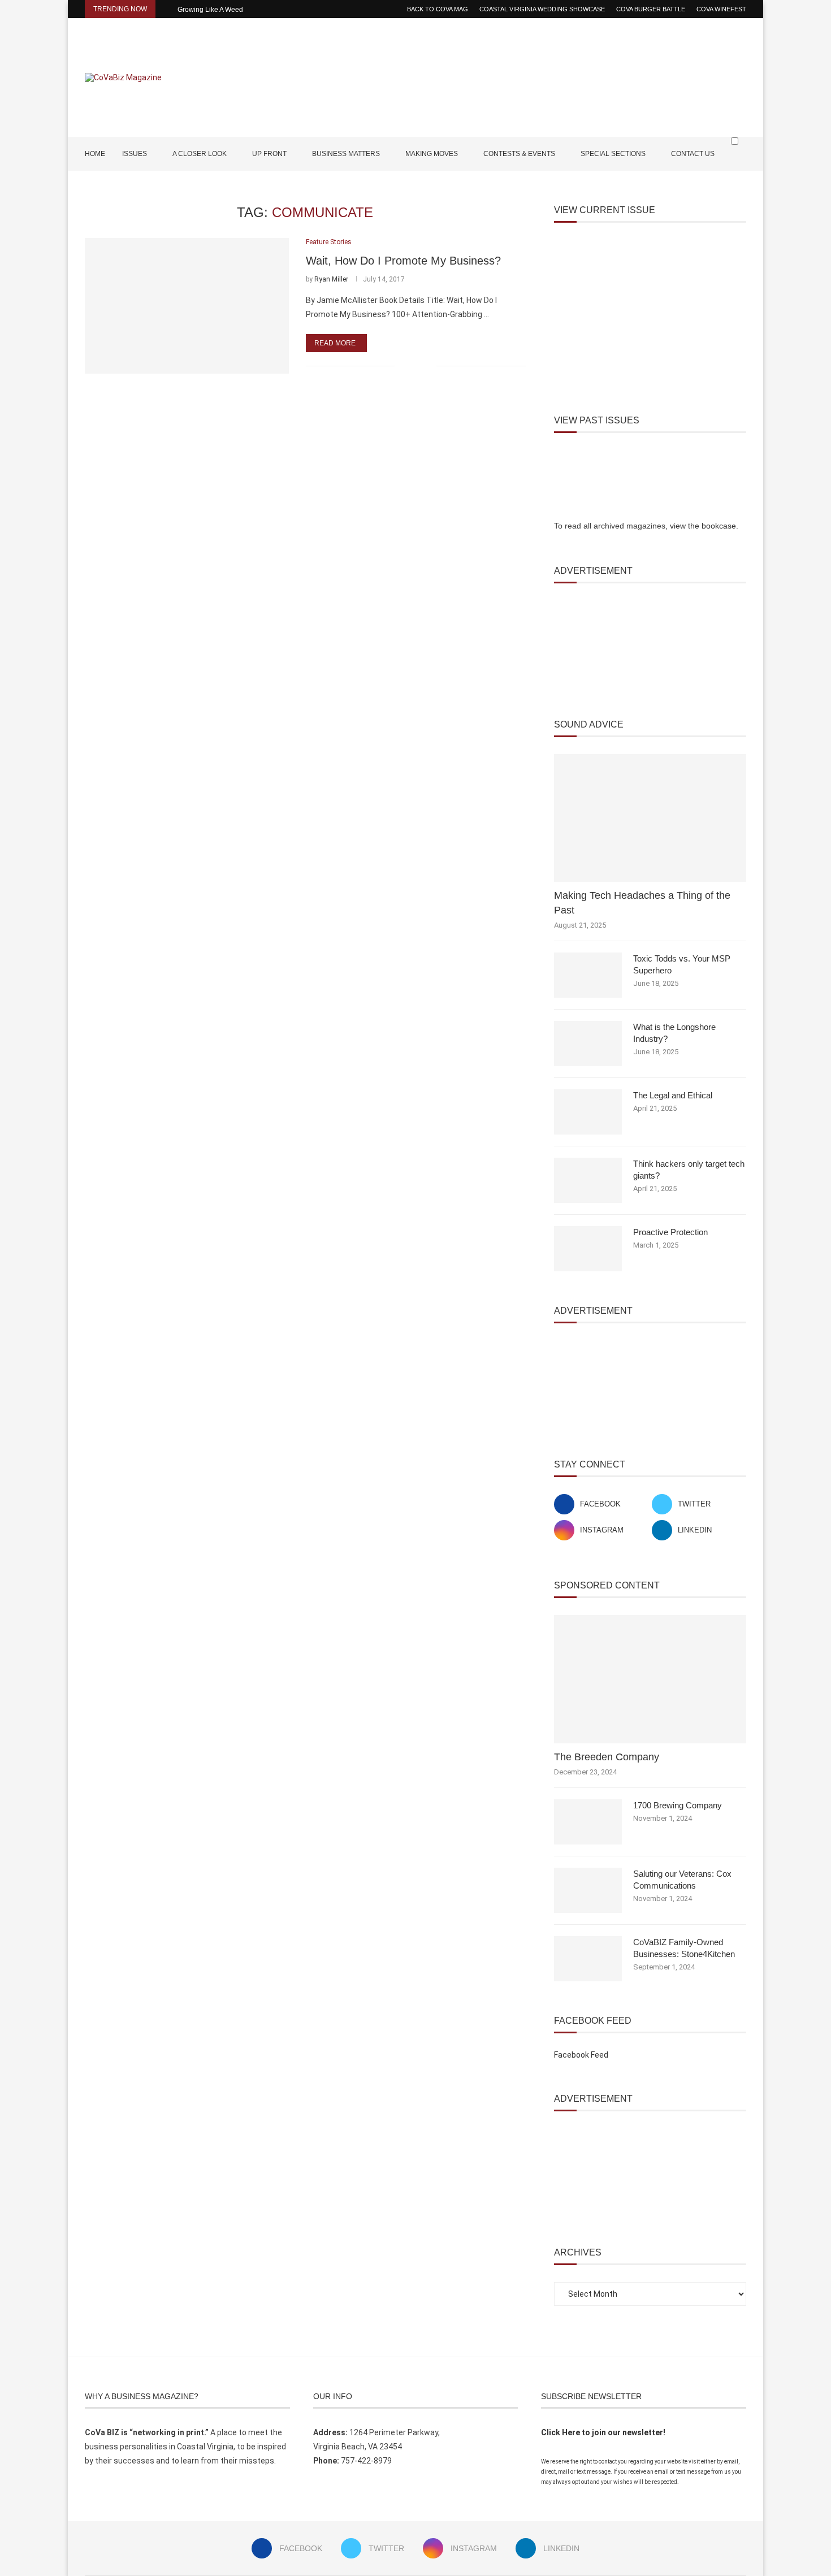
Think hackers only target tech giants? (689, 1170)
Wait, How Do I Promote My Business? (403, 261)
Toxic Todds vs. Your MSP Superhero (682, 964)
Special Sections (613, 154)
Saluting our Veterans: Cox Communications (682, 1880)
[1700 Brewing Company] (588, 1822)
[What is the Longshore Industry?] (588, 1044)
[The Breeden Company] (650, 1679)
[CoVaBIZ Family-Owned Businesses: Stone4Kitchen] (588, 1959)
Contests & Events (519, 154)
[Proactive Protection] (588, 1249)
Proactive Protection (670, 1232)
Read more (335, 343)
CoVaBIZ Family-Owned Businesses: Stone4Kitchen (684, 1948)
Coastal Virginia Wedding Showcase (542, 9)
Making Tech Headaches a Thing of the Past (642, 902)
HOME (95, 154)
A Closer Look (200, 154)
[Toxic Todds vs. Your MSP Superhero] (588, 975)
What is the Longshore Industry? (674, 1033)
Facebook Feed (581, 2055)
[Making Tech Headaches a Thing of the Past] (650, 818)
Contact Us (693, 154)
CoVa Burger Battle (651, 9)
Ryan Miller (331, 279)
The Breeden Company (607, 1757)
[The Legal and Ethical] (588, 1112)
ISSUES (135, 154)
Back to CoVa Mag (438, 9)
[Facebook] (707, 187)
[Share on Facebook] (411, 366)
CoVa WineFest (721, 9)
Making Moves (432, 154)
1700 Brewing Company (678, 1805)
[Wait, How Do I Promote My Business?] (187, 306)
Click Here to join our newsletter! (603, 2432)
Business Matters (346, 154)
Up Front (269, 154)
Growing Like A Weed (210, 10)
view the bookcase (703, 526)
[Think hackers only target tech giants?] (588, 1180)
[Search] (741, 163)
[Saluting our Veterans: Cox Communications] (588, 1890)
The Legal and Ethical (673, 1095)
